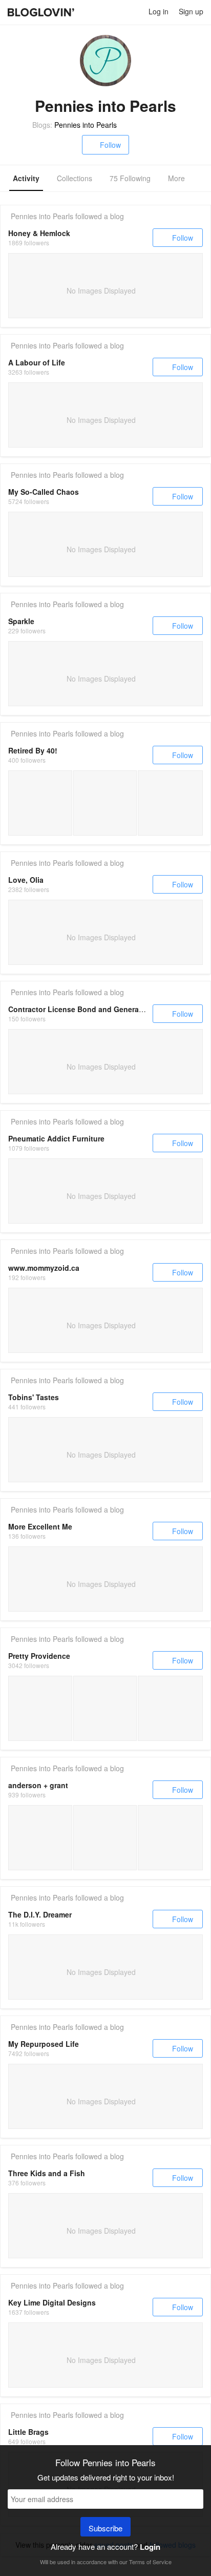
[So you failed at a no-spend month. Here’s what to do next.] (40, 803)
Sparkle (21, 621)
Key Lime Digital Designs (52, 2302)
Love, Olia (26, 880)
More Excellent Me (40, 1526)
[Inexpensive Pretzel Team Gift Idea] (40, 1708)
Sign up (191, 11)
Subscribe (105, 2528)
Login (150, 2547)
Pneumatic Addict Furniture (56, 1138)
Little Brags (28, 2432)
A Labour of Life (37, 362)
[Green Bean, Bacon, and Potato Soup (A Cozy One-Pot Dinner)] (105, 1838)
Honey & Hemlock (39, 233)
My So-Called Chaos (44, 492)
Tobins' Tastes (34, 1397)
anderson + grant (38, 1785)
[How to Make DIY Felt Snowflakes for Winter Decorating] (40, 1838)
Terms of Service (150, 2562)
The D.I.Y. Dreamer (40, 1914)
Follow (110, 145)
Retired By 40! (33, 750)
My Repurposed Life (44, 2044)
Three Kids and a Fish (47, 2173)
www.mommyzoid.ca (44, 1268)
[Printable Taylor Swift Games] (105, 1708)
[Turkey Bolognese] (170, 1708)
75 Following (130, 178)
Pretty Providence (39, 1656)
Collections (75, 178)
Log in (159, 11)
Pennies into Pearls (86, 125)
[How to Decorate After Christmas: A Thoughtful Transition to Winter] (170, 1838)
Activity (26, 178)
